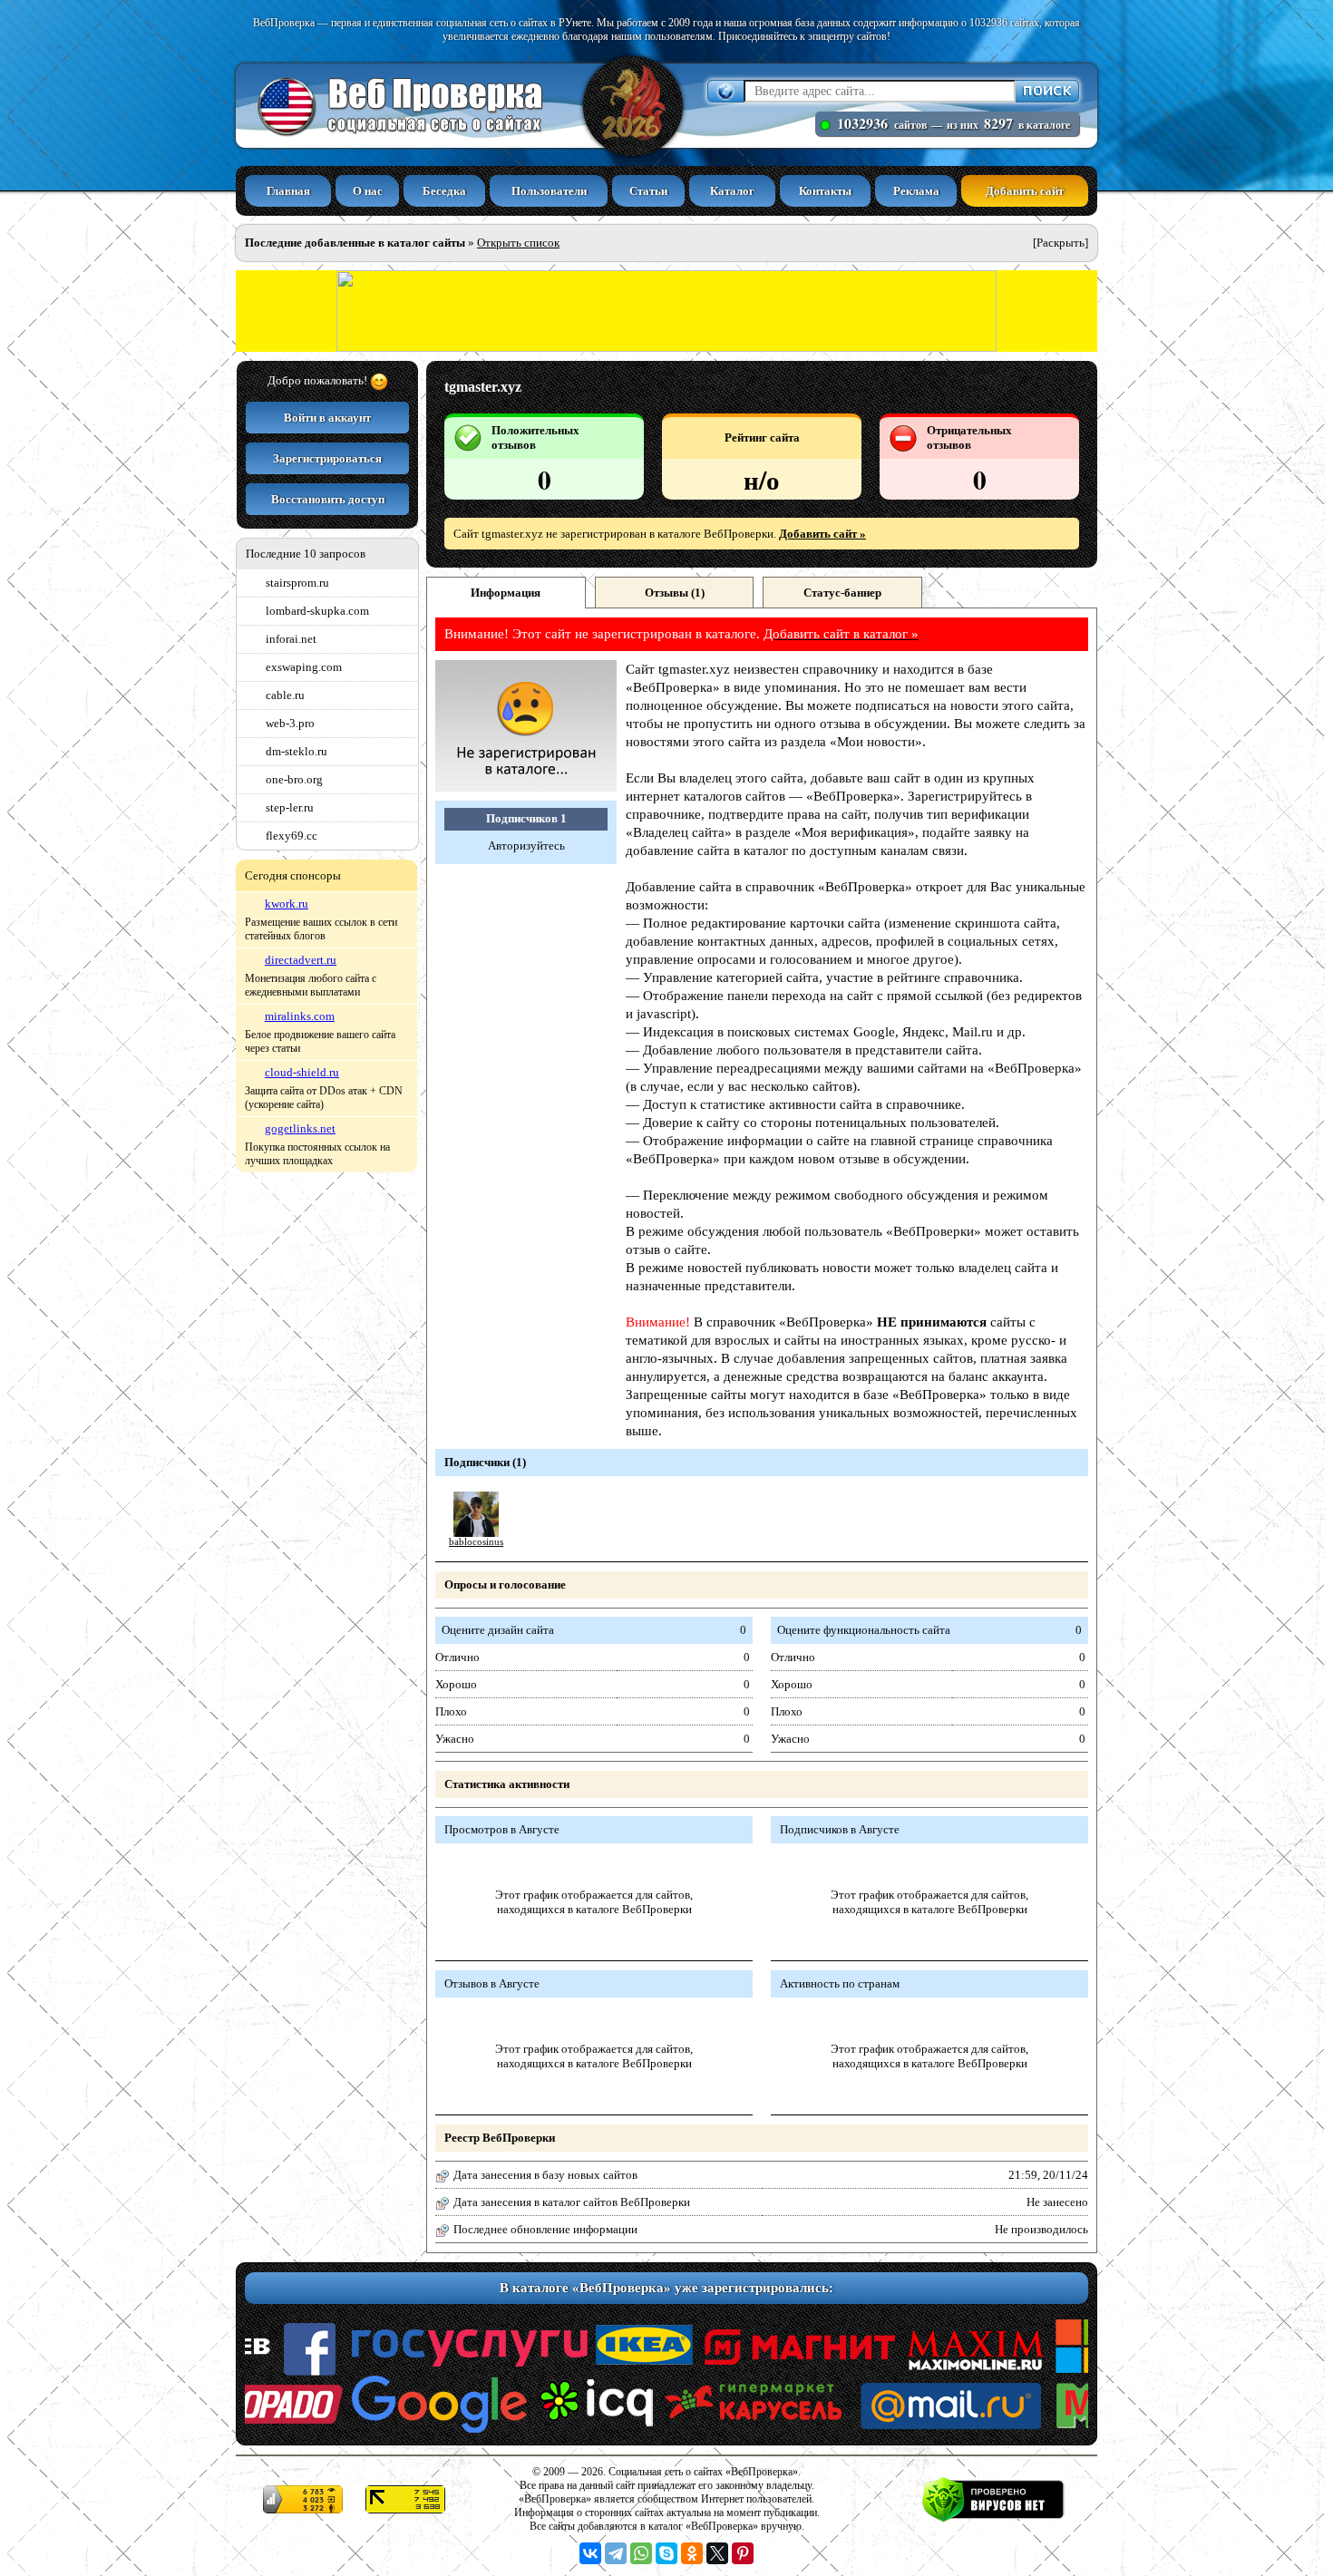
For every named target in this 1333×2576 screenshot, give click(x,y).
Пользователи (549, 191)
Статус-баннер (842, 593)
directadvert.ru (301, 960)
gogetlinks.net (300, 1128)
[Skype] (666, 2553)
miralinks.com (300, 1016)
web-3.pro (290, 723)
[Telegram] (616, 2553)
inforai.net (291, 639)
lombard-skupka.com (317, 611)
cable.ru (285, 695)
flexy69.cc (292, 836)
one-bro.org (294, 779)
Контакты (825, 191)
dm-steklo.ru (297, 751)
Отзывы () (675, 593)
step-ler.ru (290, 807)
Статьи (648, 191)
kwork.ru (287, 904)
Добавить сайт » (822, 534)
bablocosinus (476, 1542)
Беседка (444, 191)
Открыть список (518, 243)
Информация (506, 593)
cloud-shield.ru (302, 1072)
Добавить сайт (1025, 191)
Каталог (732, 191)
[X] (717, 2553)
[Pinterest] (743, 2553)
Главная (288, 191)
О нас (368, 191)
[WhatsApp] (641, 2553)
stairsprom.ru (297, 583)
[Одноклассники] (692, 2553)
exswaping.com (304, 667)
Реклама (916, 191)
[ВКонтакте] (590, 2553)
